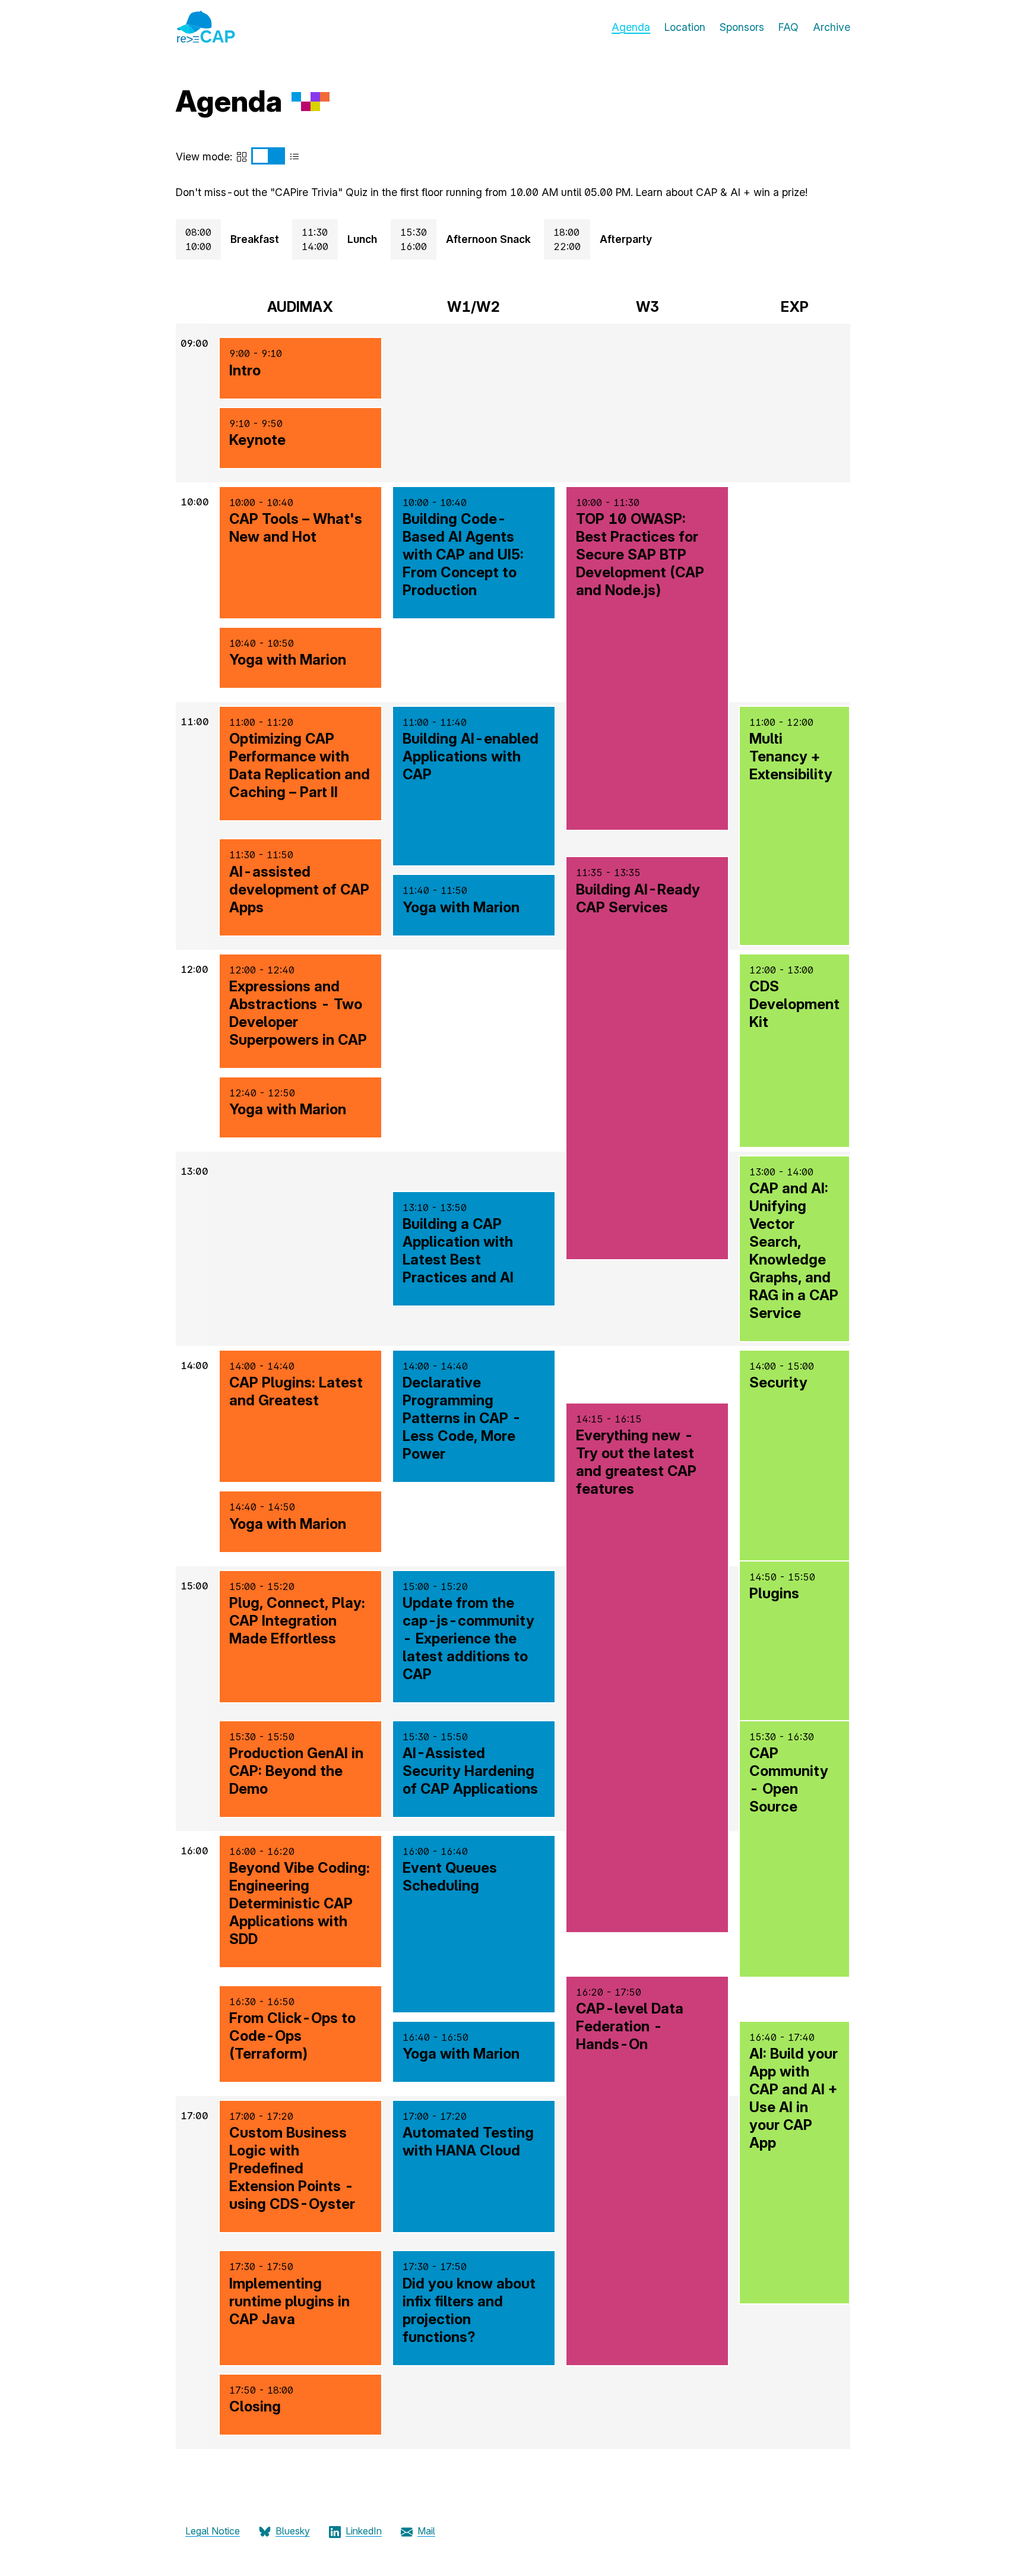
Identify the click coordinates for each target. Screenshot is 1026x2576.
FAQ (788, 27)
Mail (426, 2531)
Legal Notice (213, 2531)
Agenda (631, 27)
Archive (832, 27)
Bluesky (293, 2531)
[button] (300, 368)
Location (685, 27)
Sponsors (742, 27)
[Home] (205, 39)
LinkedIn (364, 2531)
